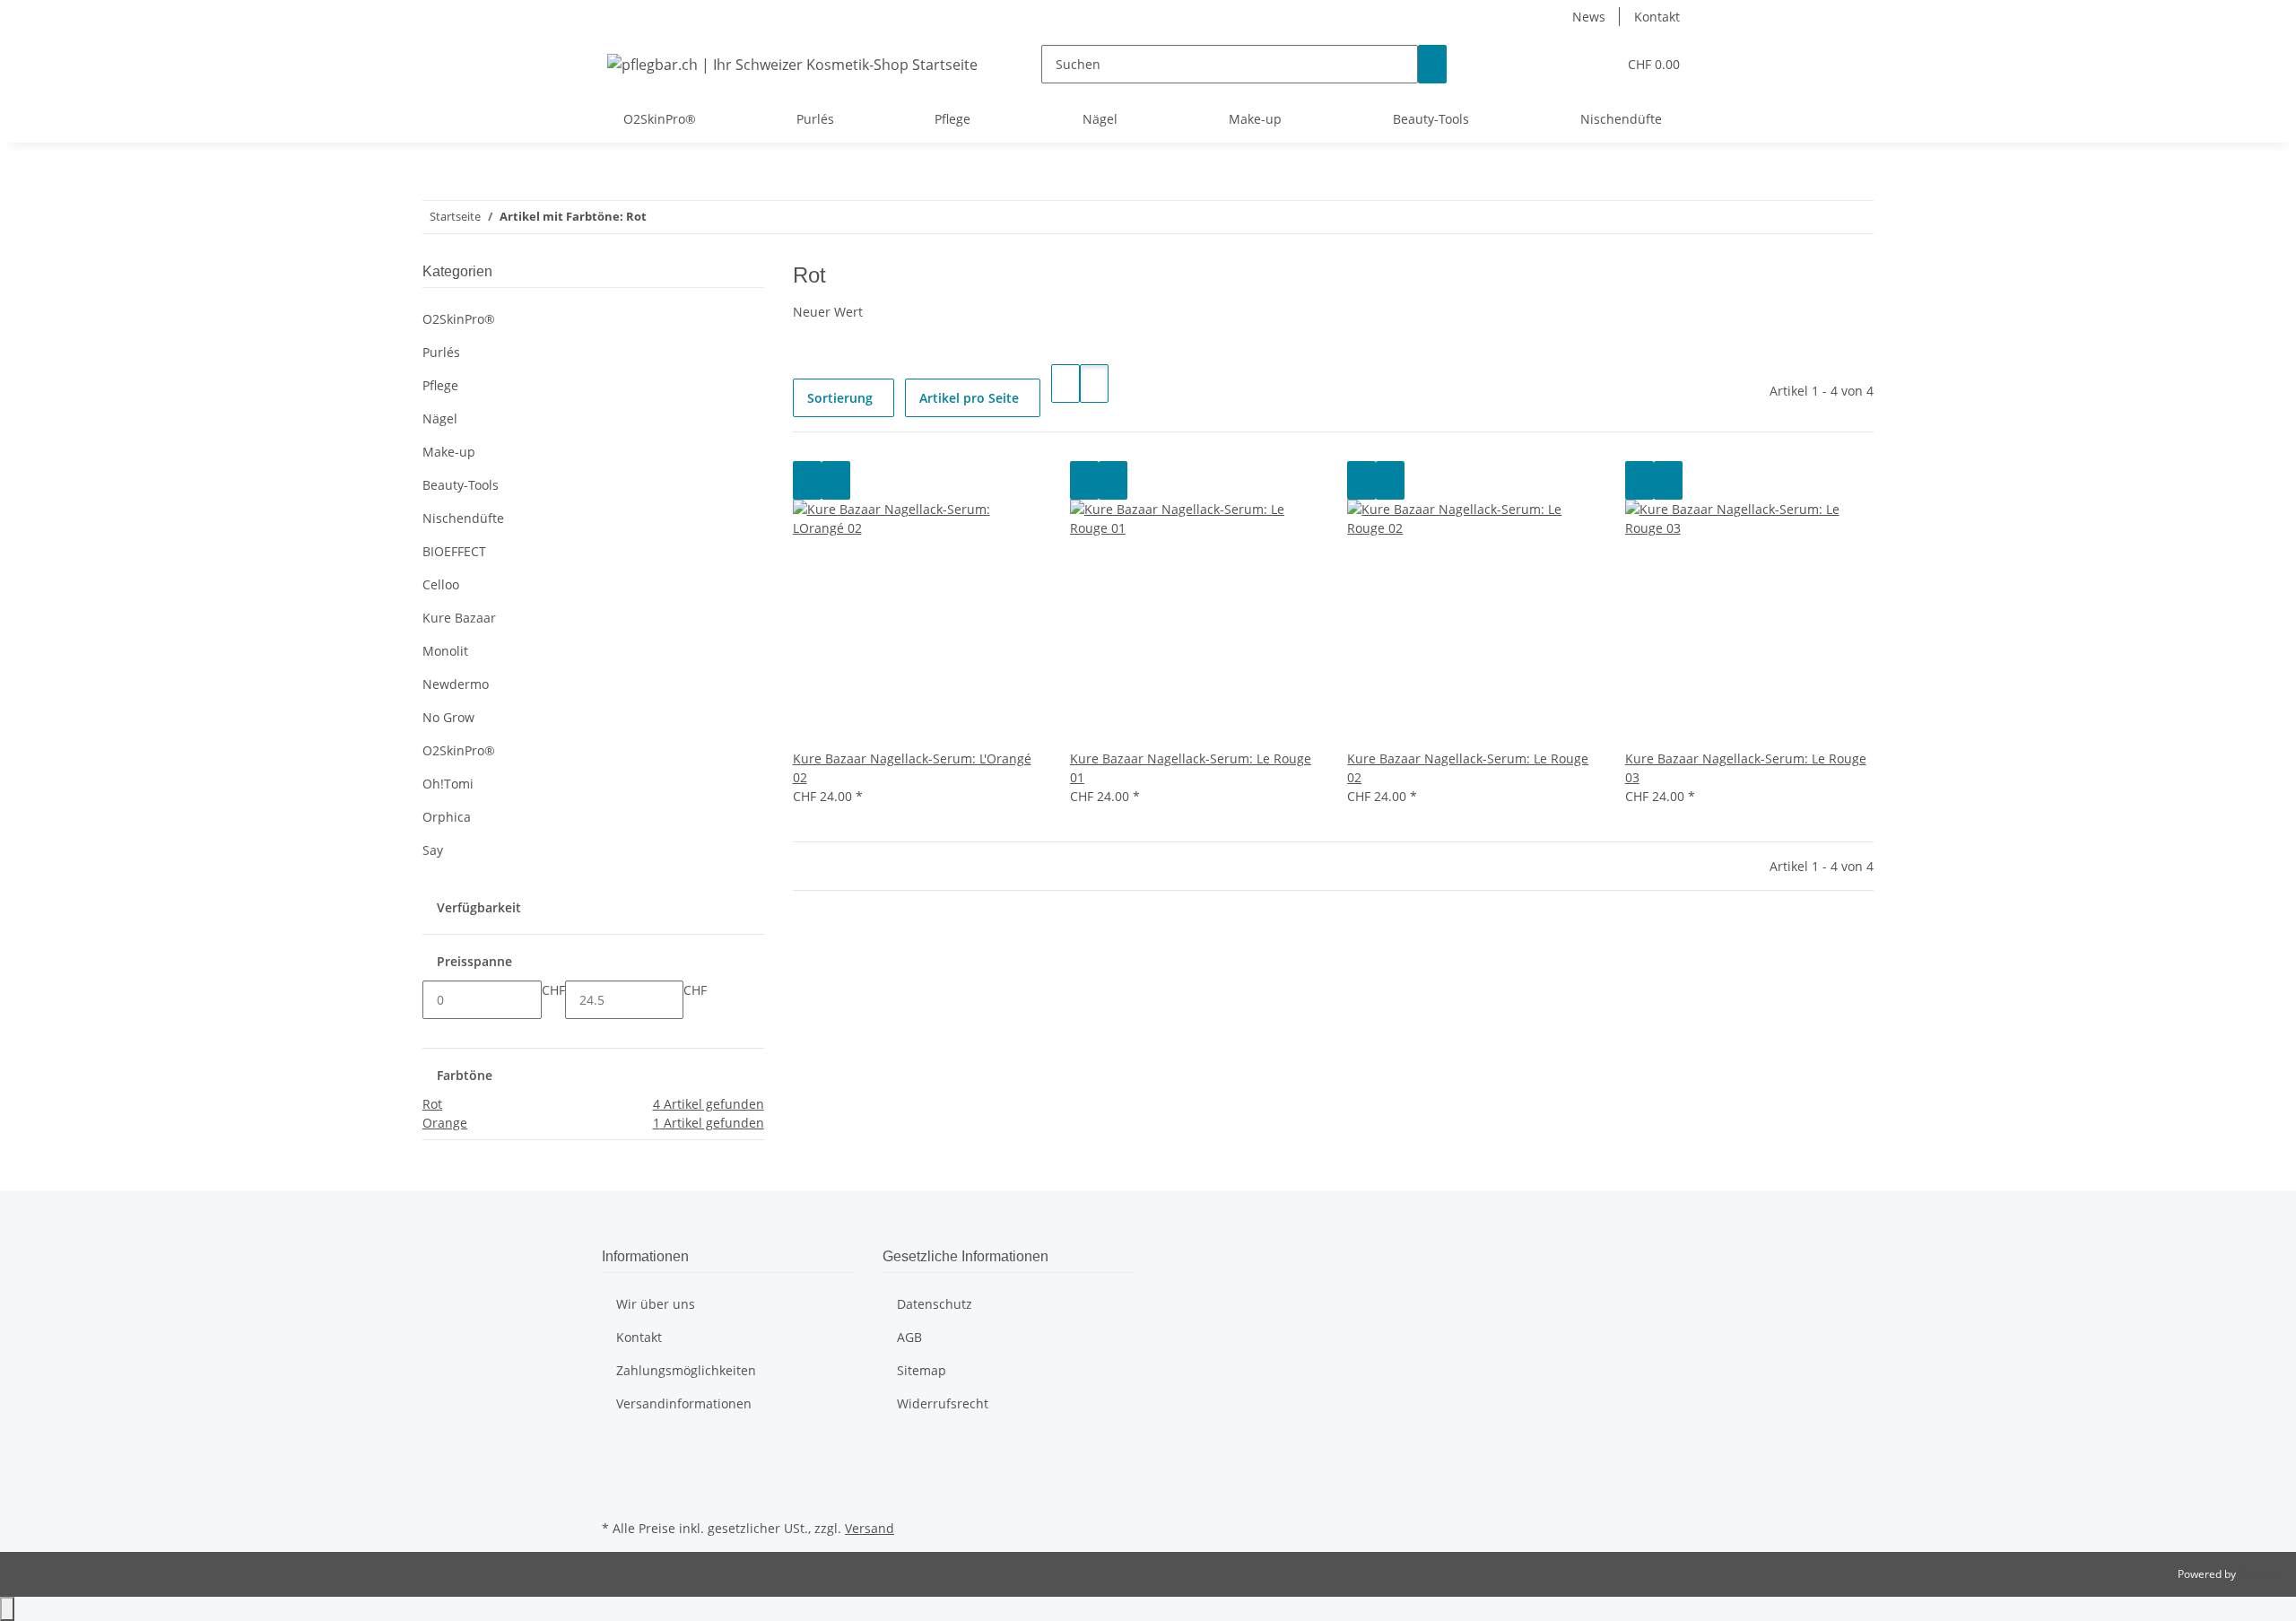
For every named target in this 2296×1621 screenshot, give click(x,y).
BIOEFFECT (454, 551)
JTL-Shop (2260, 1574)
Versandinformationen (684, 1403)
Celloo (441, 584)
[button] (1567, 64)
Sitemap (922, 1370)
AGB (909, 1337)
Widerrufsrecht (943, 1403)
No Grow (448, 717)
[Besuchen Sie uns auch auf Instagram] (616, 1495)
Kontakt (1657, 17)
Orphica (447, 817)
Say (433, 850)
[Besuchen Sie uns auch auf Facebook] (616, 1452)
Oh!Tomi (448, 784)
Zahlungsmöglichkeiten (686, 1370)
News (1589, 17)
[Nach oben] (7, 1609)
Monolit (445, 651)
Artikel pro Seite (969, 398)
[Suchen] (1432, 64)
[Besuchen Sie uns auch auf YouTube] (616, 1473)
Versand (870, 1528)
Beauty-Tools (461, 485)
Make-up (449, 452)
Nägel (440, 418)
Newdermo (456, 684)
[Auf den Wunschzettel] (836, 480)
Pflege (440, 385)
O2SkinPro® (459, 319)
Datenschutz (935, 1304)
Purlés (441, 352)
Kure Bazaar (459, 618)
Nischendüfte (463, 518)
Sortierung (840, 398)
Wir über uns (656, 1304)
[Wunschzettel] (1596, 64)
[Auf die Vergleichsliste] (807, 480)
